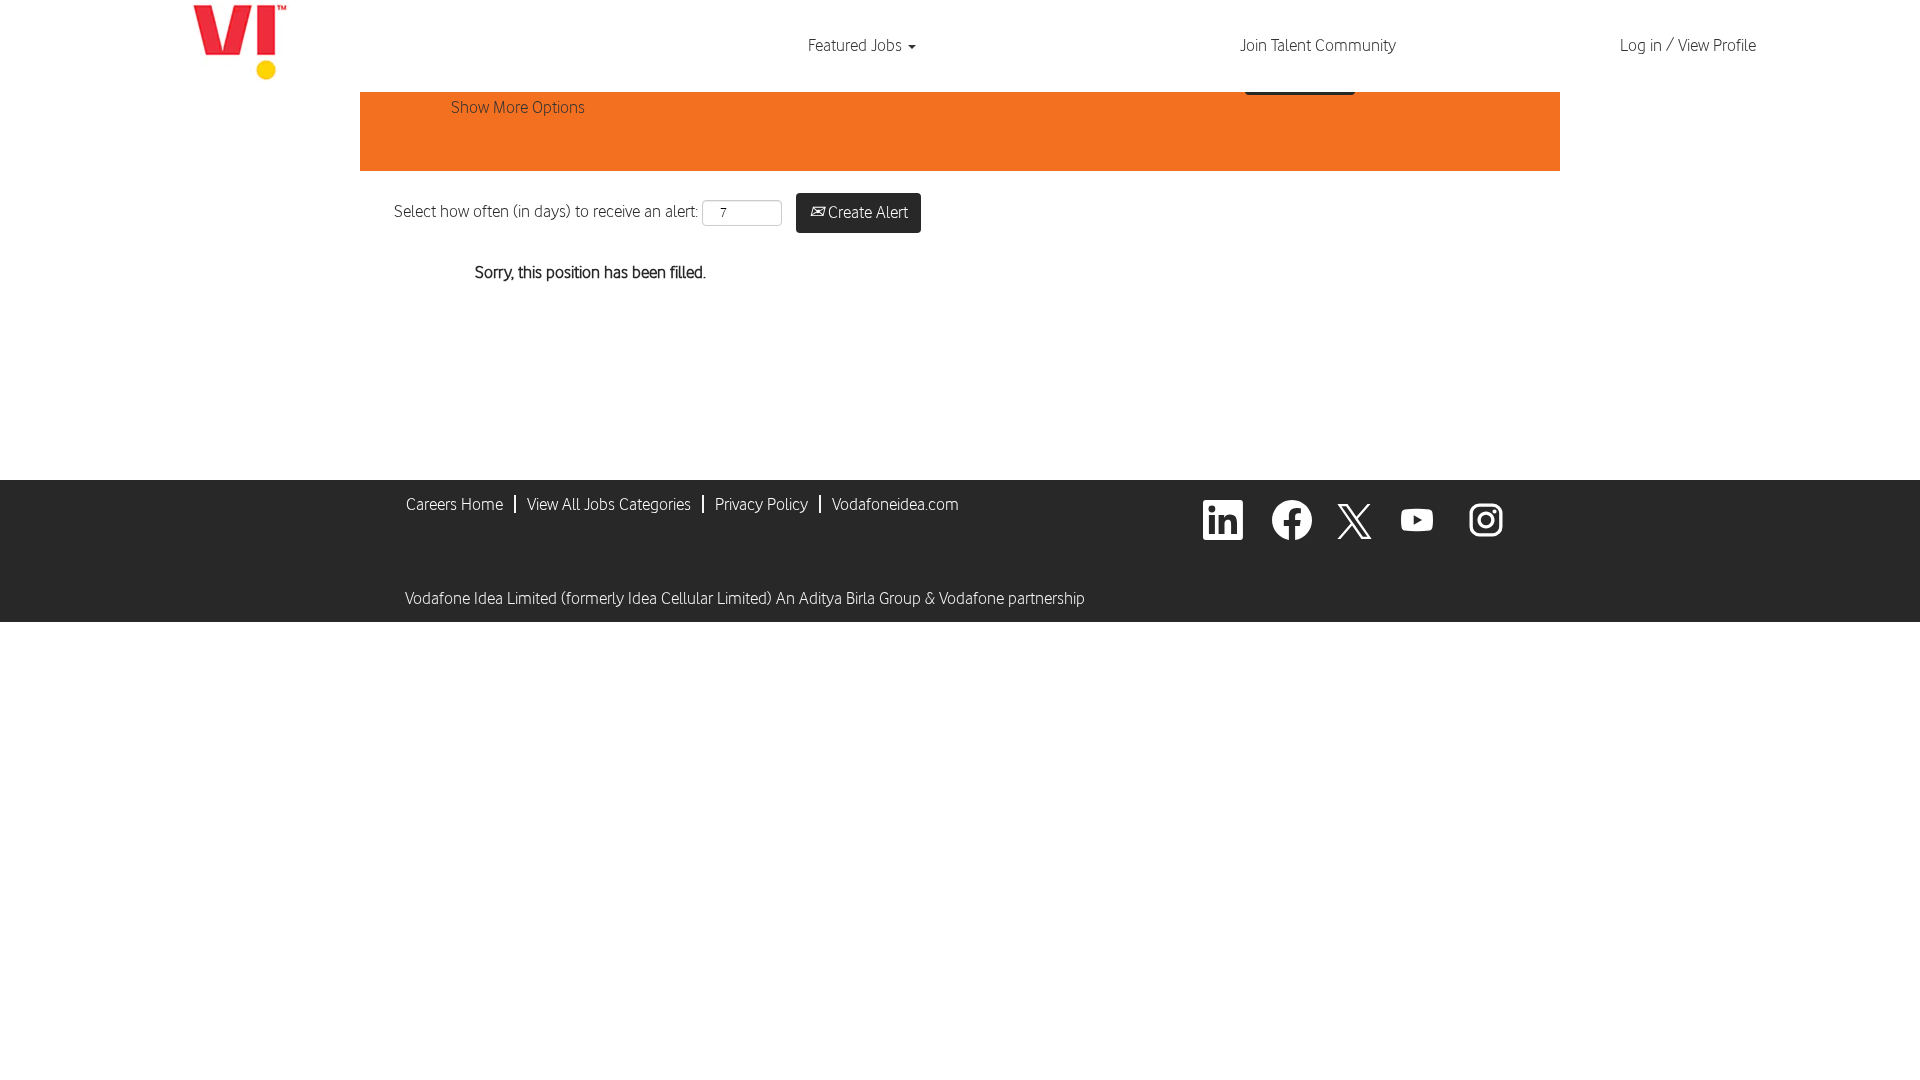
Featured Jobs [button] (857, 45)
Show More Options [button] (518, 107)
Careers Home (454, 504)
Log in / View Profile (1688, 45)
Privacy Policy (761, 504)
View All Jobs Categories (609, 504)
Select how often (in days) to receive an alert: (546, 211)
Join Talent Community (1318, 45)
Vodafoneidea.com (895, 504)
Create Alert (866, 212)
